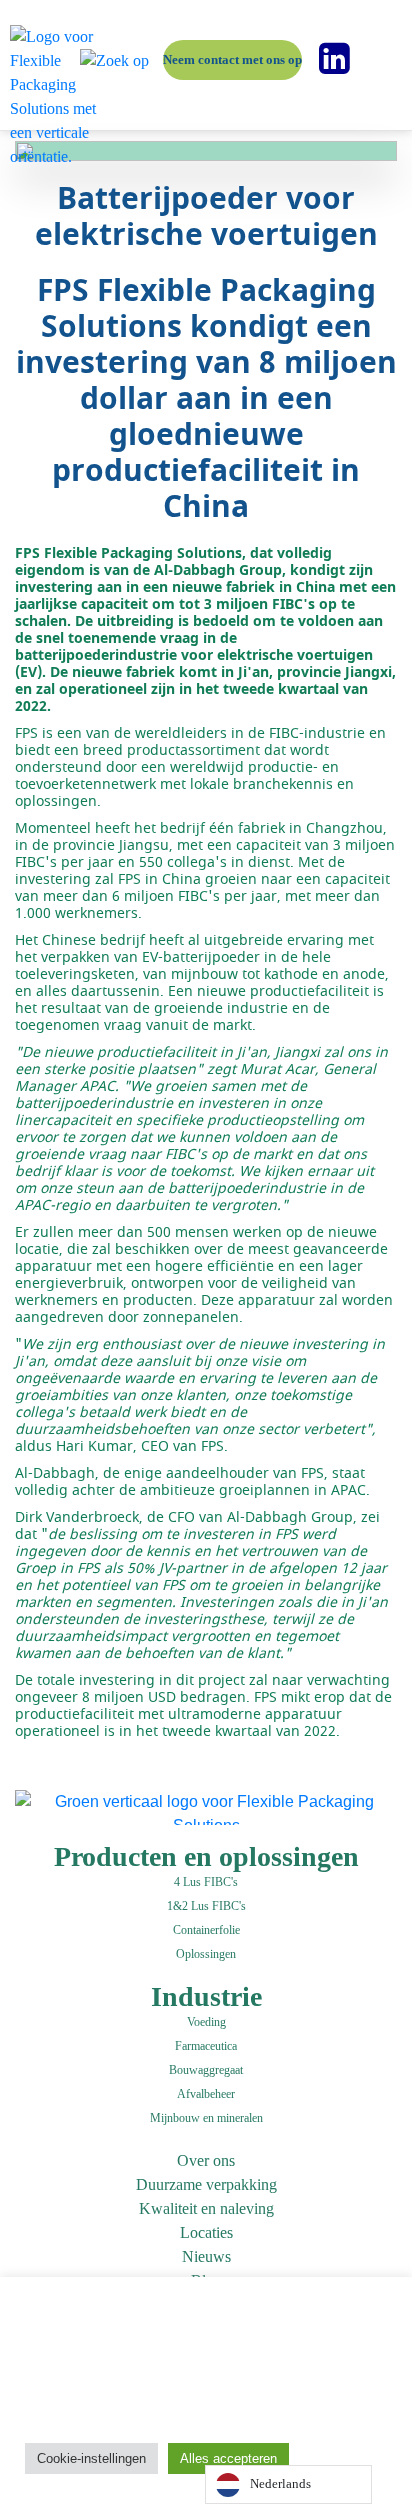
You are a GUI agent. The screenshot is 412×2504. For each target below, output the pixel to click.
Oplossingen (206, 1954)
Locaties (206, 2232)
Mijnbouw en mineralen (206, 2118)
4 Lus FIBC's (206, 1882)
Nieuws (206, 2256)
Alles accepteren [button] (228, 2458)
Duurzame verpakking (206, 2184)
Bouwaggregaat (206, 2070)
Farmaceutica (206, 2046)
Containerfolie (206, 1930)
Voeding (206, 2022)
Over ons (206, 2160)
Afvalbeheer (206, 2094)
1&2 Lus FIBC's (206, 1906)
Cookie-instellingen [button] (91, 2458)
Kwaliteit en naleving (206, 2208)
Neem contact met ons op (232, 59)
